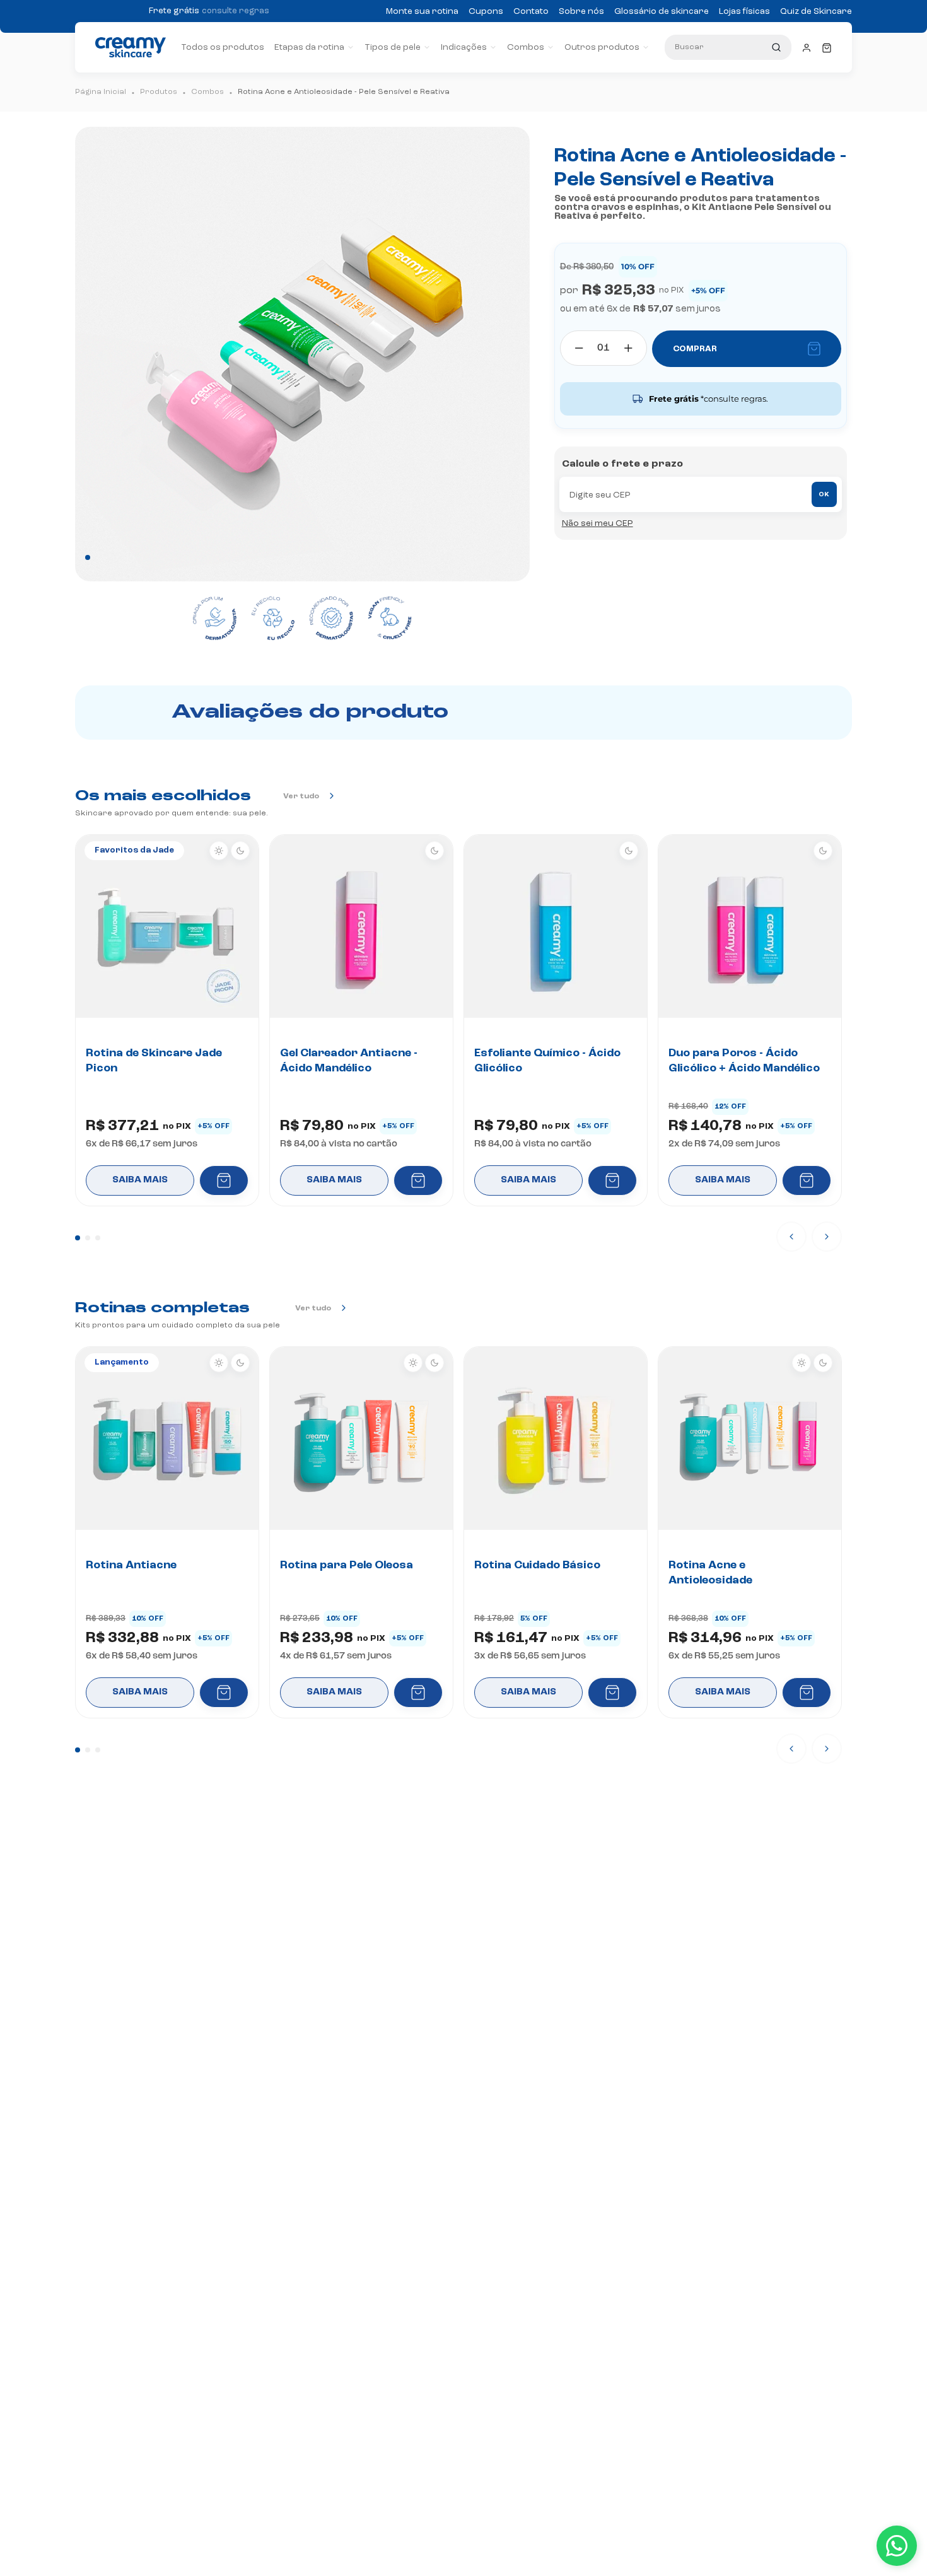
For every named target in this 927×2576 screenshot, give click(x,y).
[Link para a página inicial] (101, 92)
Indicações (464, 47)
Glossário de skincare (662, 11)
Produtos (159, 92)
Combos (526, 47)
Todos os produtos (223, 47)
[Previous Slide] (791, 1237)
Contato (531, 11)
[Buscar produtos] (776, 47)
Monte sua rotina (422, 11)
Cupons (486, 11)
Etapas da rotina (309, 47)
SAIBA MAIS (140, 1180)
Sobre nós (581, 11)
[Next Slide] (827, 1237)
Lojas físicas (744, 11)
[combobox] (728, 47)
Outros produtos (602, 47)
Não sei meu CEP (598, 523)
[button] (78, 1238)
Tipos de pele (393, 47)
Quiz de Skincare (816, 11)
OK (824, 494)
